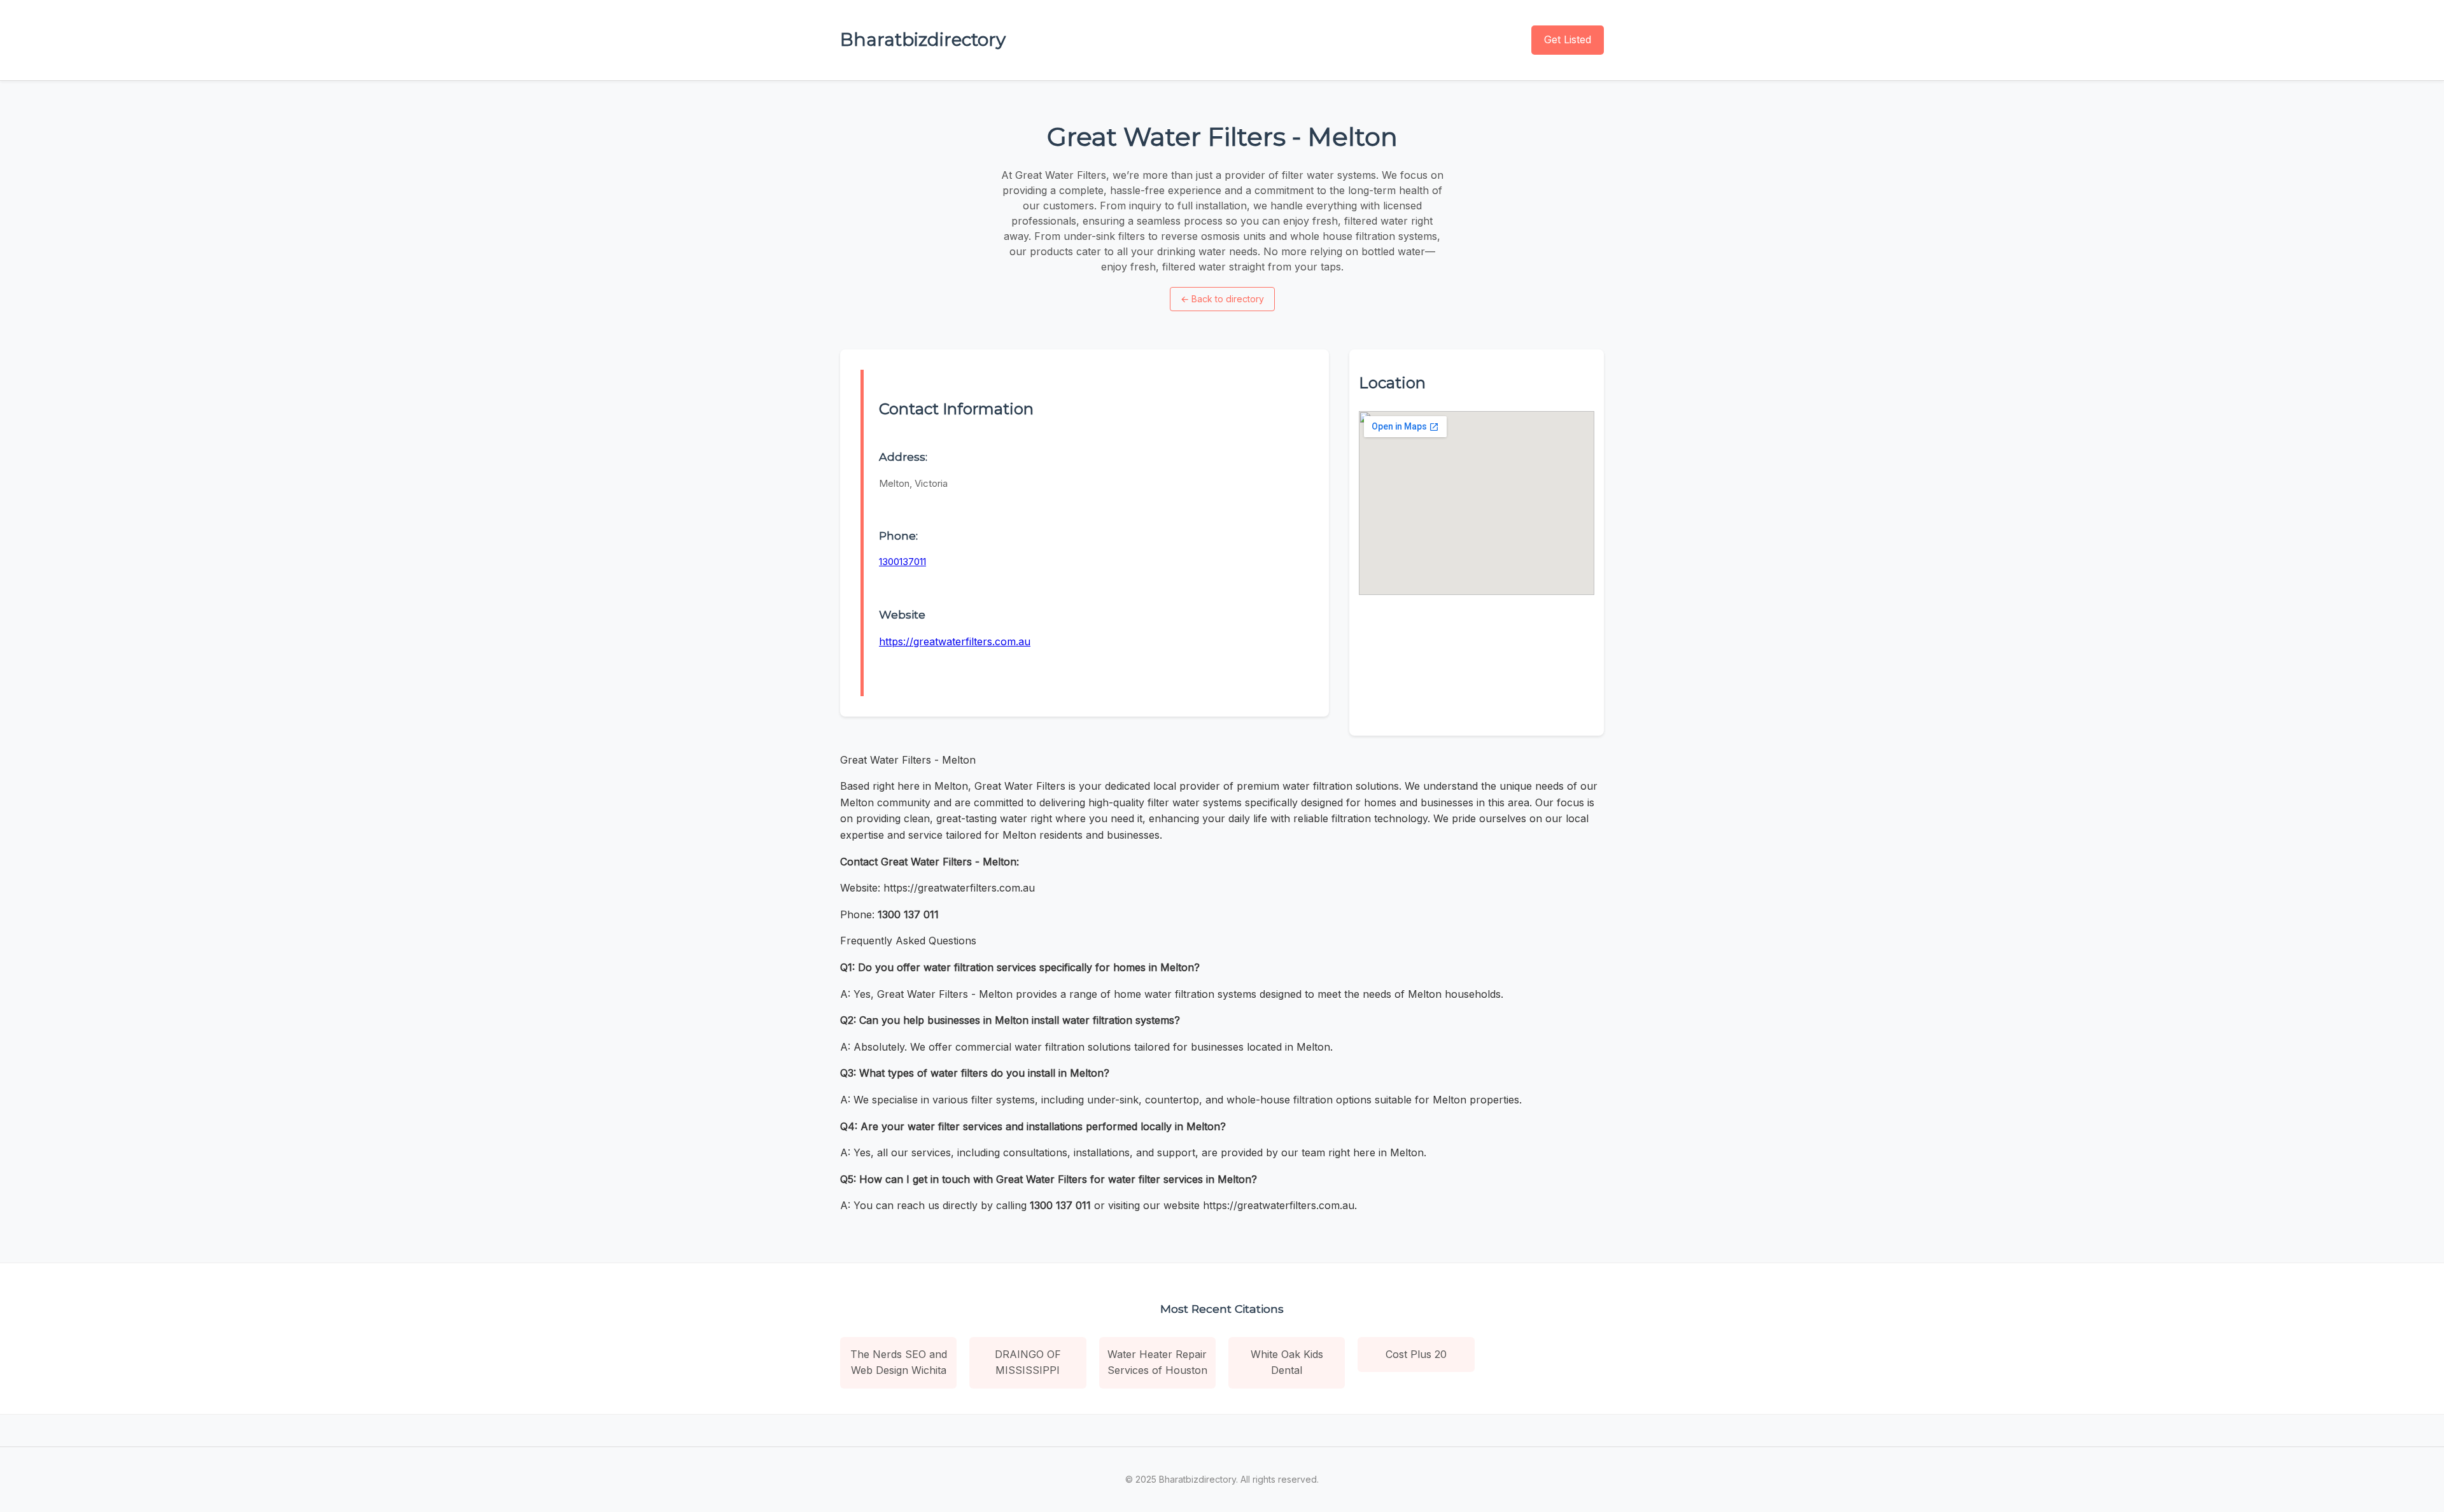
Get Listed (1568, 39)
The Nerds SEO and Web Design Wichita (899, 1362)
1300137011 (902, 562)
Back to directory (1222, 299)
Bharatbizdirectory (923, 39)
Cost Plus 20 (1416, 1354)
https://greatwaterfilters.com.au (955, 641)
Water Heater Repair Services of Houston (1157, 1362)
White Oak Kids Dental (1287, 1362)
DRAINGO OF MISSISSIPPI (1028, 1362)
